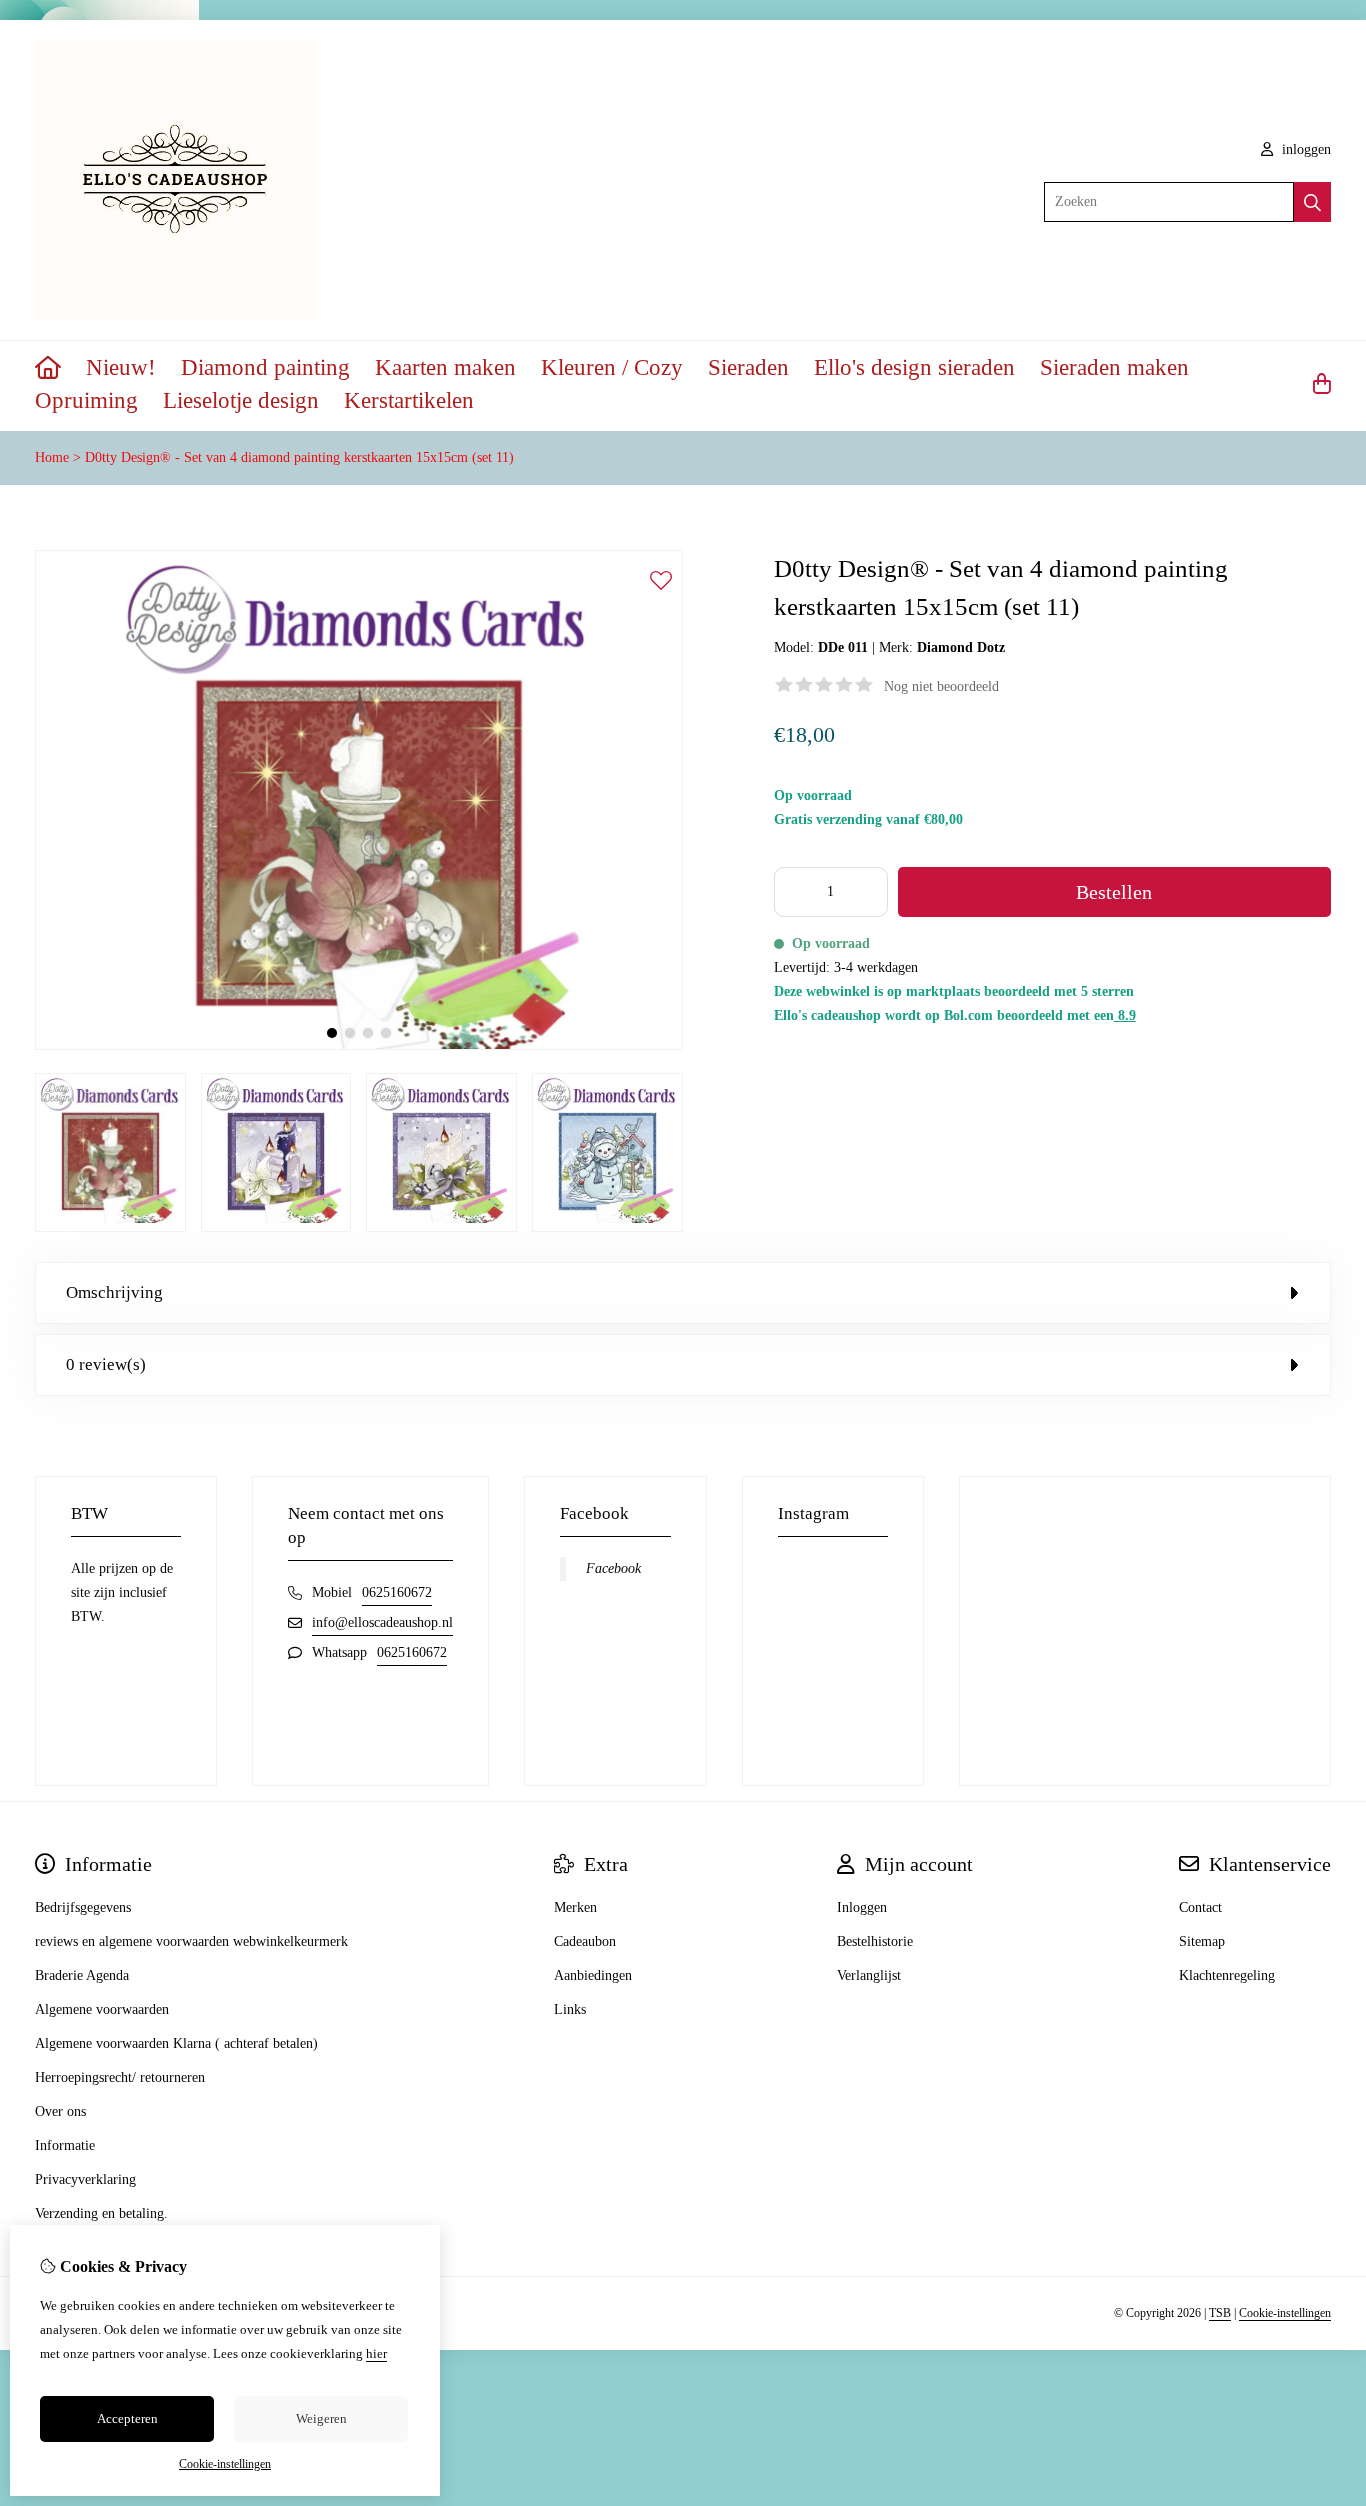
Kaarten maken (445, 367)
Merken (575, 1907)
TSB (1220, 2313)
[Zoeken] (1312, 202)
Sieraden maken (1114, 367)
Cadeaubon (585, 1941)
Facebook (613, 1568)
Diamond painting (265, 367)
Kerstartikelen (409, 400)
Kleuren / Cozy (612, 367)
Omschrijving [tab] (114, 1292)
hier (376, 2353)
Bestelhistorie (875, 1941)
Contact (1200, 1907)
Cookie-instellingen (1285, 2313)
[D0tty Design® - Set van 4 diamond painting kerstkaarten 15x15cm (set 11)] (359, 1045)
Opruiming (86, 400)
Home (52, 457)
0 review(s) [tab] (106, 1364)
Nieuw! (121, 367)
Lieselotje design (241, 400)
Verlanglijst (869, 1975)
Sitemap (1202, 1941)
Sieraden (748, 367)
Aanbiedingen (593, 1975)
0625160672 (397, 1592)
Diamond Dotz (961, 647)
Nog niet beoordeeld (941, 686)
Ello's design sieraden (914, 367)
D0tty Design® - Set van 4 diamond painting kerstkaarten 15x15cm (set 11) (299, 457)
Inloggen (862, 1907)
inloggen (1304, 149)
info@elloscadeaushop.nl (382, 1622)
